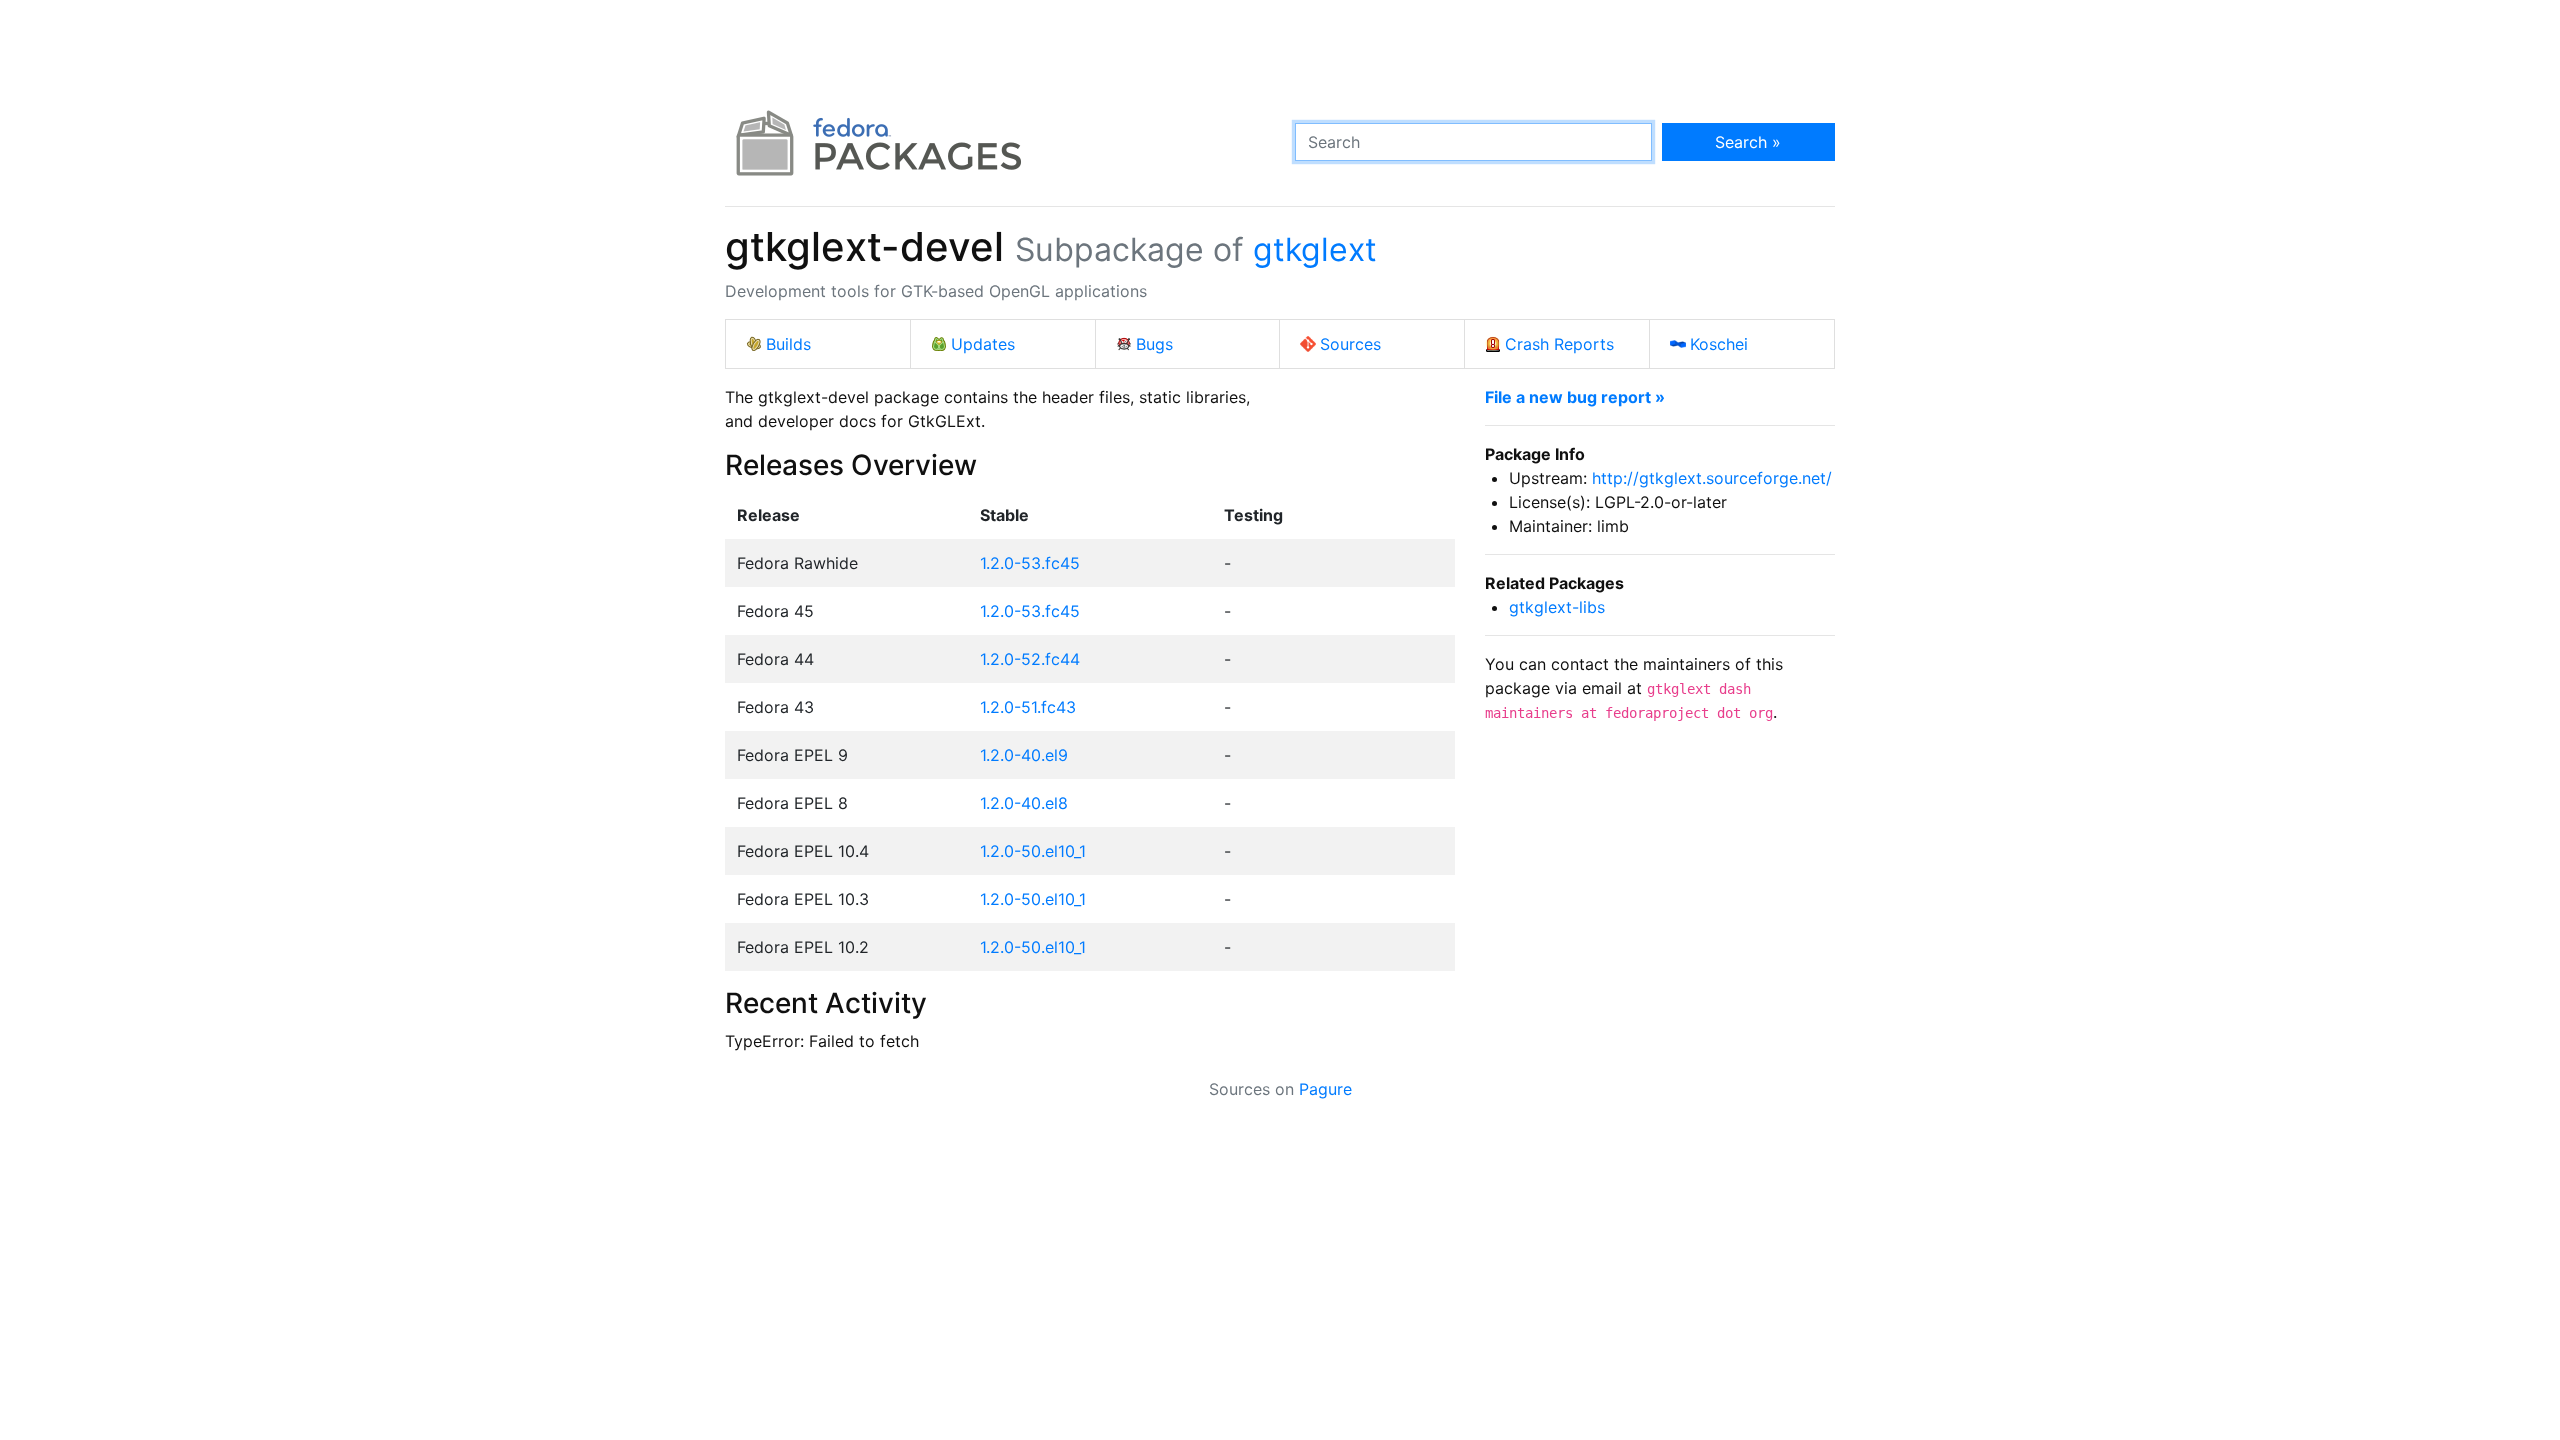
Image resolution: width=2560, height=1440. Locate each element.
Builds (788, 344)
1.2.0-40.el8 (1024, 803)
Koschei (1719, 344)
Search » (1748, 142)
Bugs (1154, 344)
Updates (983, 344)
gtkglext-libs (1557, 607)
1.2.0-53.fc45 (1030, 563)
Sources (1350, 344)
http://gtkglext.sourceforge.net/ (1712, 478)
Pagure (1325, 1089)
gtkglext (1315, 249)
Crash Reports (1559, 344)
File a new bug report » (1575, 397)
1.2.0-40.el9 (1024, 755)
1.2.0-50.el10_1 (1033, 851)
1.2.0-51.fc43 (1028, 707)
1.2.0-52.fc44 (1030, 659)
